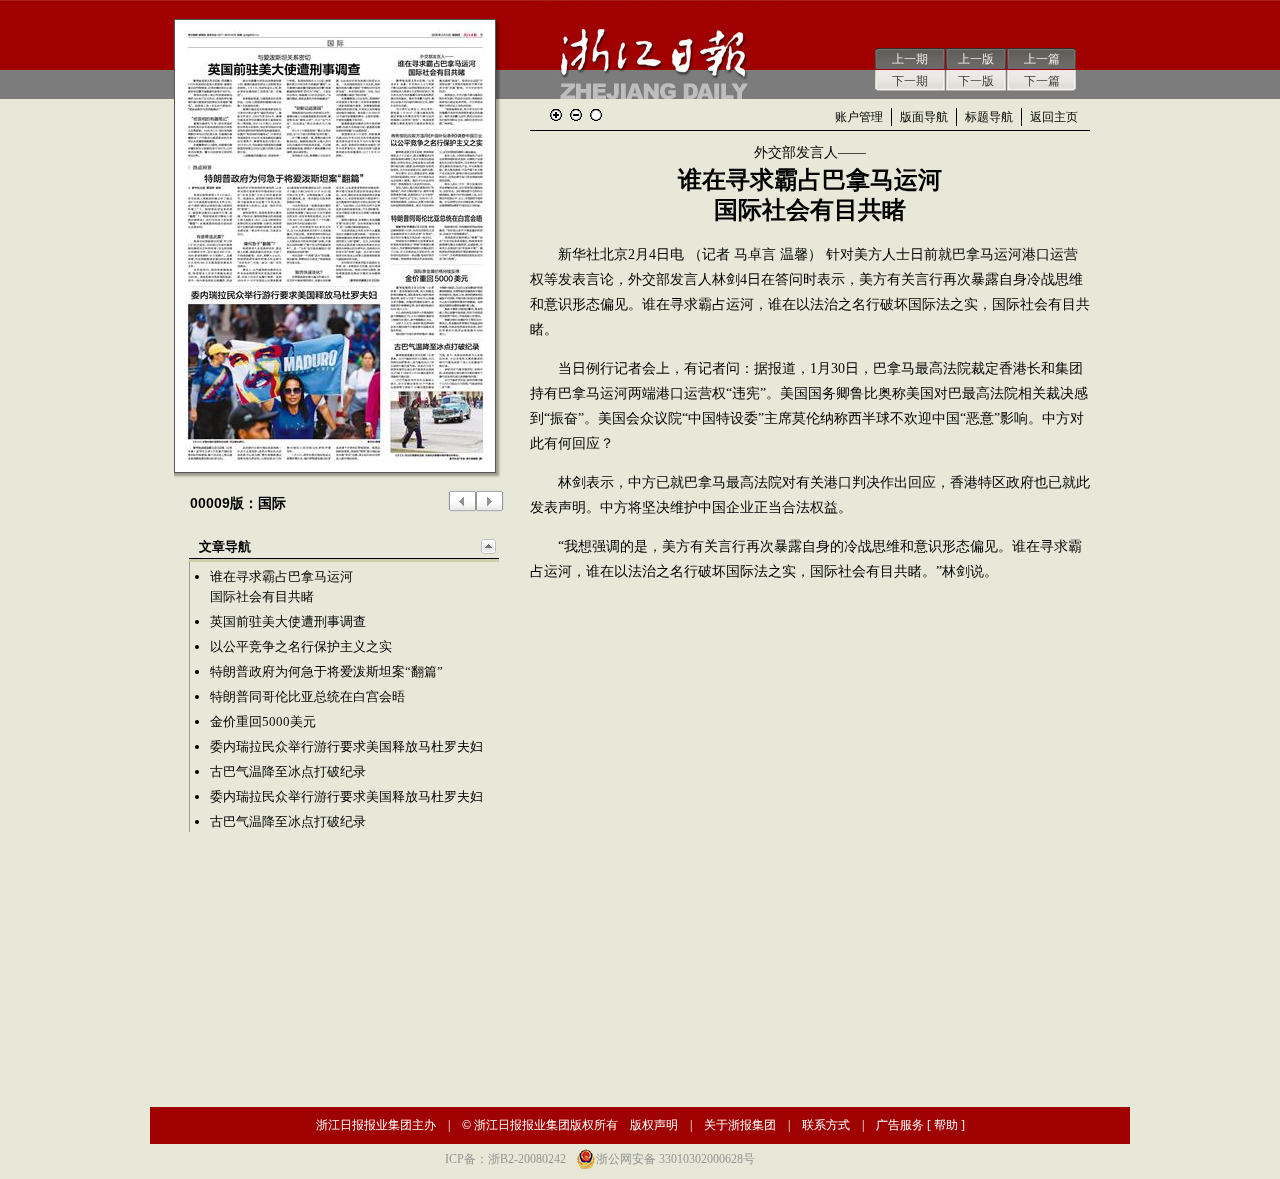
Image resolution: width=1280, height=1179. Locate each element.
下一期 (910, 81)
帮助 (946, 1125)
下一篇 (1042, 81)
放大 (556, 115)
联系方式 (826, 1125)
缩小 (576, 115)
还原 (596, 115)
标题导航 (989, 117)
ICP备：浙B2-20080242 (505, 1159)
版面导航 (924, 117)
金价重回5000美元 (263, 721)
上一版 (976, 59)
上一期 (910, 59)
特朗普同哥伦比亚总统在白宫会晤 (307, 696)
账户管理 (859, 117)
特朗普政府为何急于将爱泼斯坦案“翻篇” (326, 671)
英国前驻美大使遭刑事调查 (288, 621)
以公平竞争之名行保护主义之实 (301, 646)
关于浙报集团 (740, 1125)
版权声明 (654, 1125)
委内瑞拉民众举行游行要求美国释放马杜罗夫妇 (346, 746)
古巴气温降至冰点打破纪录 (288, 771)
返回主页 (1054, 117)
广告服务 (900, 1125)
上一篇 (1042, 59)
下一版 (976, 81)
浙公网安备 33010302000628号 (675, 1159)
